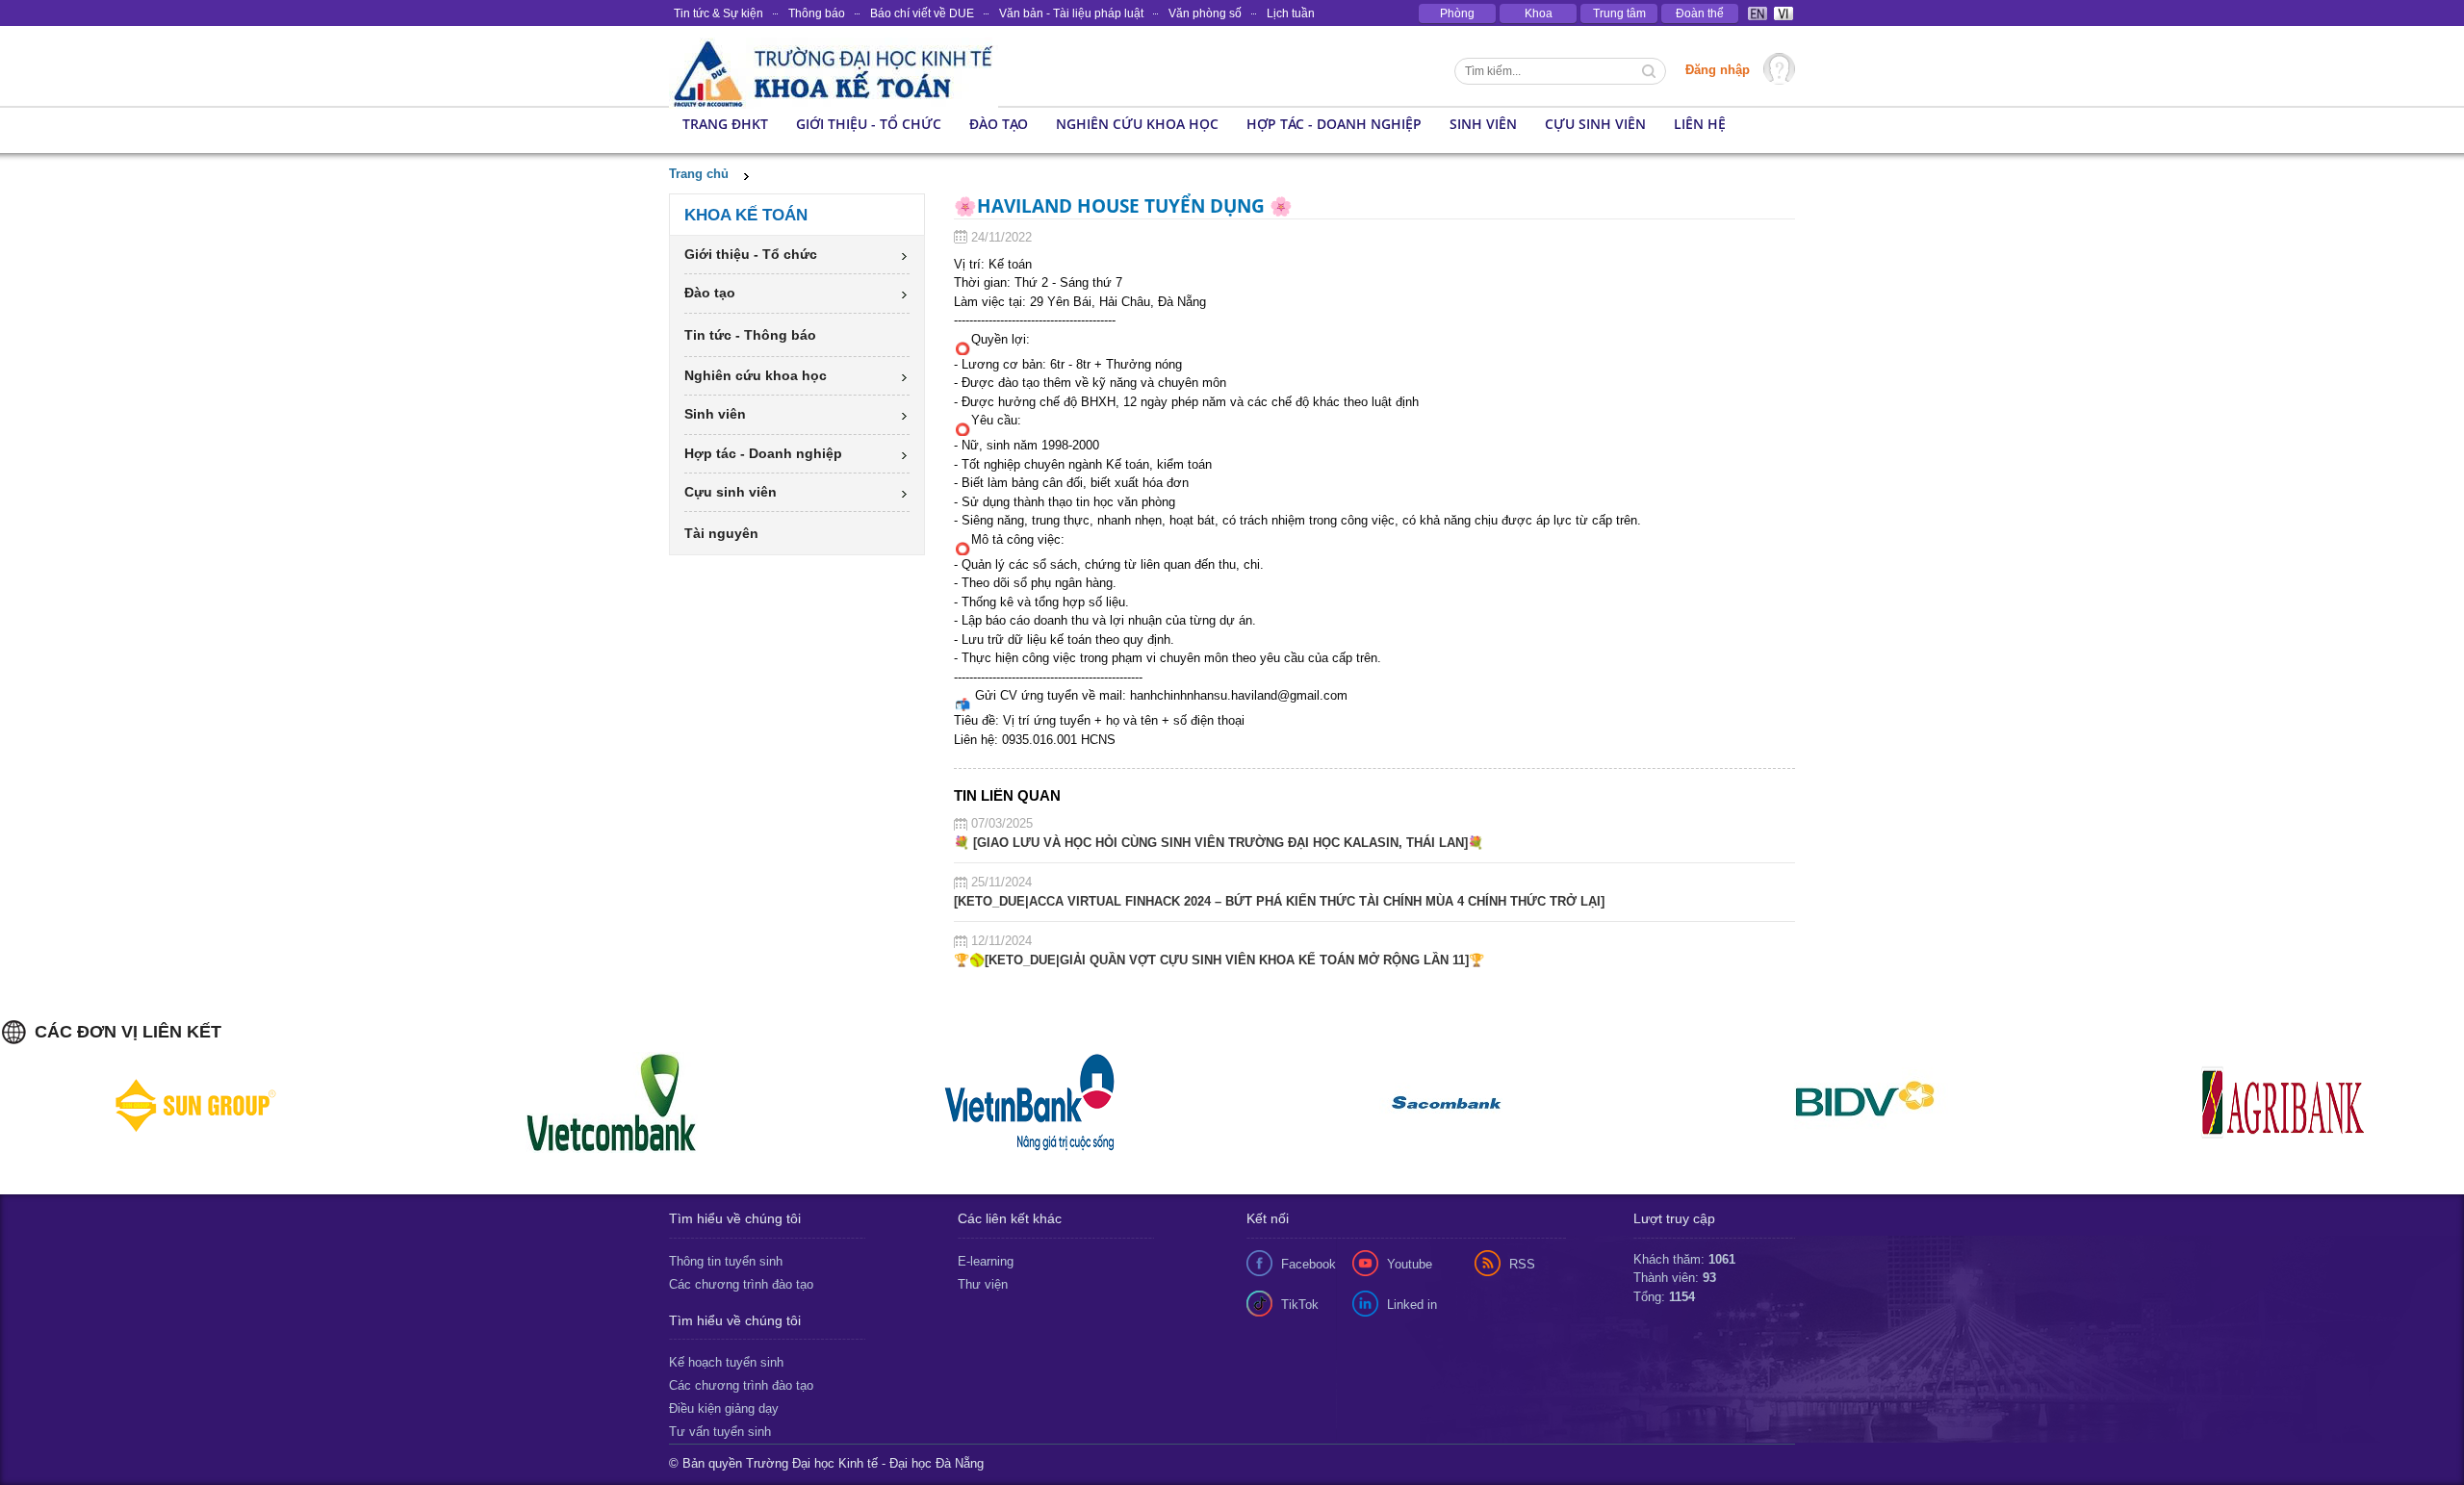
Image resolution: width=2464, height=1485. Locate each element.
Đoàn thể (1700, 13)
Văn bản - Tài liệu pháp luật (1071, 13)
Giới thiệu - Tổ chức (869, 124)
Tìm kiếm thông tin (1651, 73)
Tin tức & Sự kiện (719, 13)
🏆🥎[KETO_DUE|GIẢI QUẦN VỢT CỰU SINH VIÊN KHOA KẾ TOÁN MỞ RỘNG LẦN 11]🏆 (1219, 960)
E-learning (986, 1261)
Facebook (1309, 1264)
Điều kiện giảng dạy (724, 1408)
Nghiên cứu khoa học (1137, 124)
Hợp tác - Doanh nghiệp (1334, 124)
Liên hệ (1700, 124)
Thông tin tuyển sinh (726, 1261)
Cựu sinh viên (1595, 124)
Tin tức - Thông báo (750, 335)
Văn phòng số (1205, 13)
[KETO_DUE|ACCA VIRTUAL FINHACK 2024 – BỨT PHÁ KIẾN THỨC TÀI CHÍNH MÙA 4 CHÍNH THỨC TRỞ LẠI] (1279, 901)
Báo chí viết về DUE (922, 13)
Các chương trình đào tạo (741, 1284)
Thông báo (817, 13)
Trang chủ (699, 174)
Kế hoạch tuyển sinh (726, 1362)
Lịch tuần (1291, 13)
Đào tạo (999, 124)
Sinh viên (1483, 124)
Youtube (1410, 1264)
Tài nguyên (721, 533)
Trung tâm (1619, 13)
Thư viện (983, 1284)
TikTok (1300, 1305)
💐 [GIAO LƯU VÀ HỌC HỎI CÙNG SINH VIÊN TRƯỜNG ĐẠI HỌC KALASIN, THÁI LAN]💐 (1219, 843)
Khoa (1539, 13)
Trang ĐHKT (725, 124)
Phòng (1457, 13)
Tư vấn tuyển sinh (720, 1432)
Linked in (1412, 1305)
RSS (1522, 1264)
